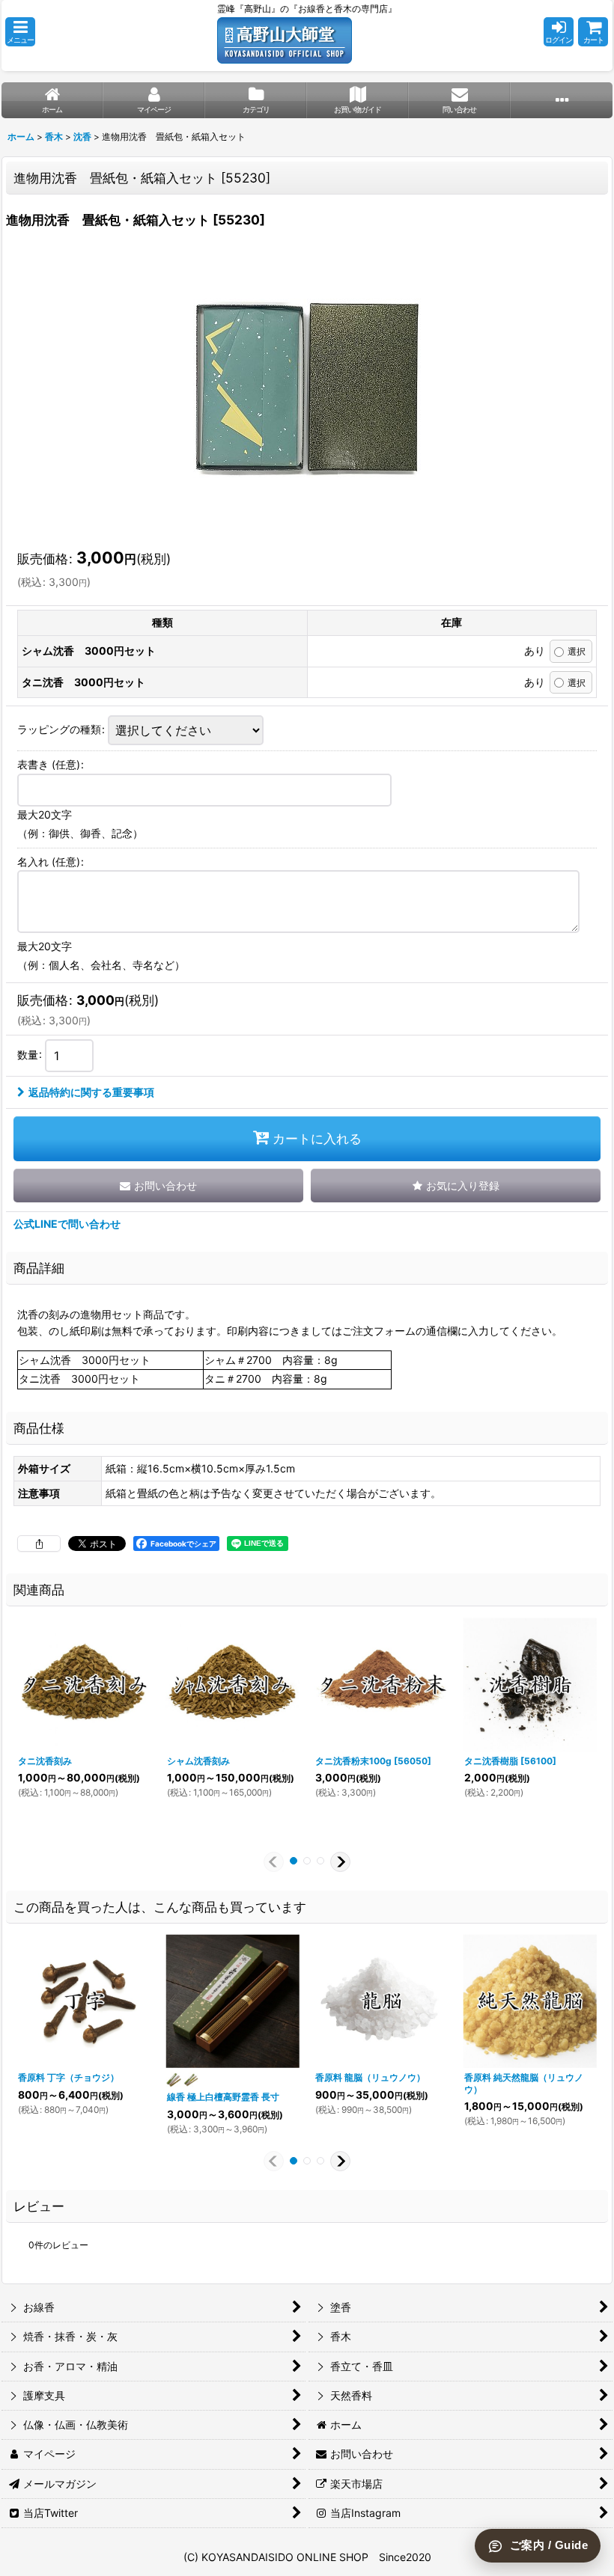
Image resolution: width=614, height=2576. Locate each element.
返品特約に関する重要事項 (91, 1092)
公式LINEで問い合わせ (67, 1224)
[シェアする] (39, 1544)
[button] (20, 32)
